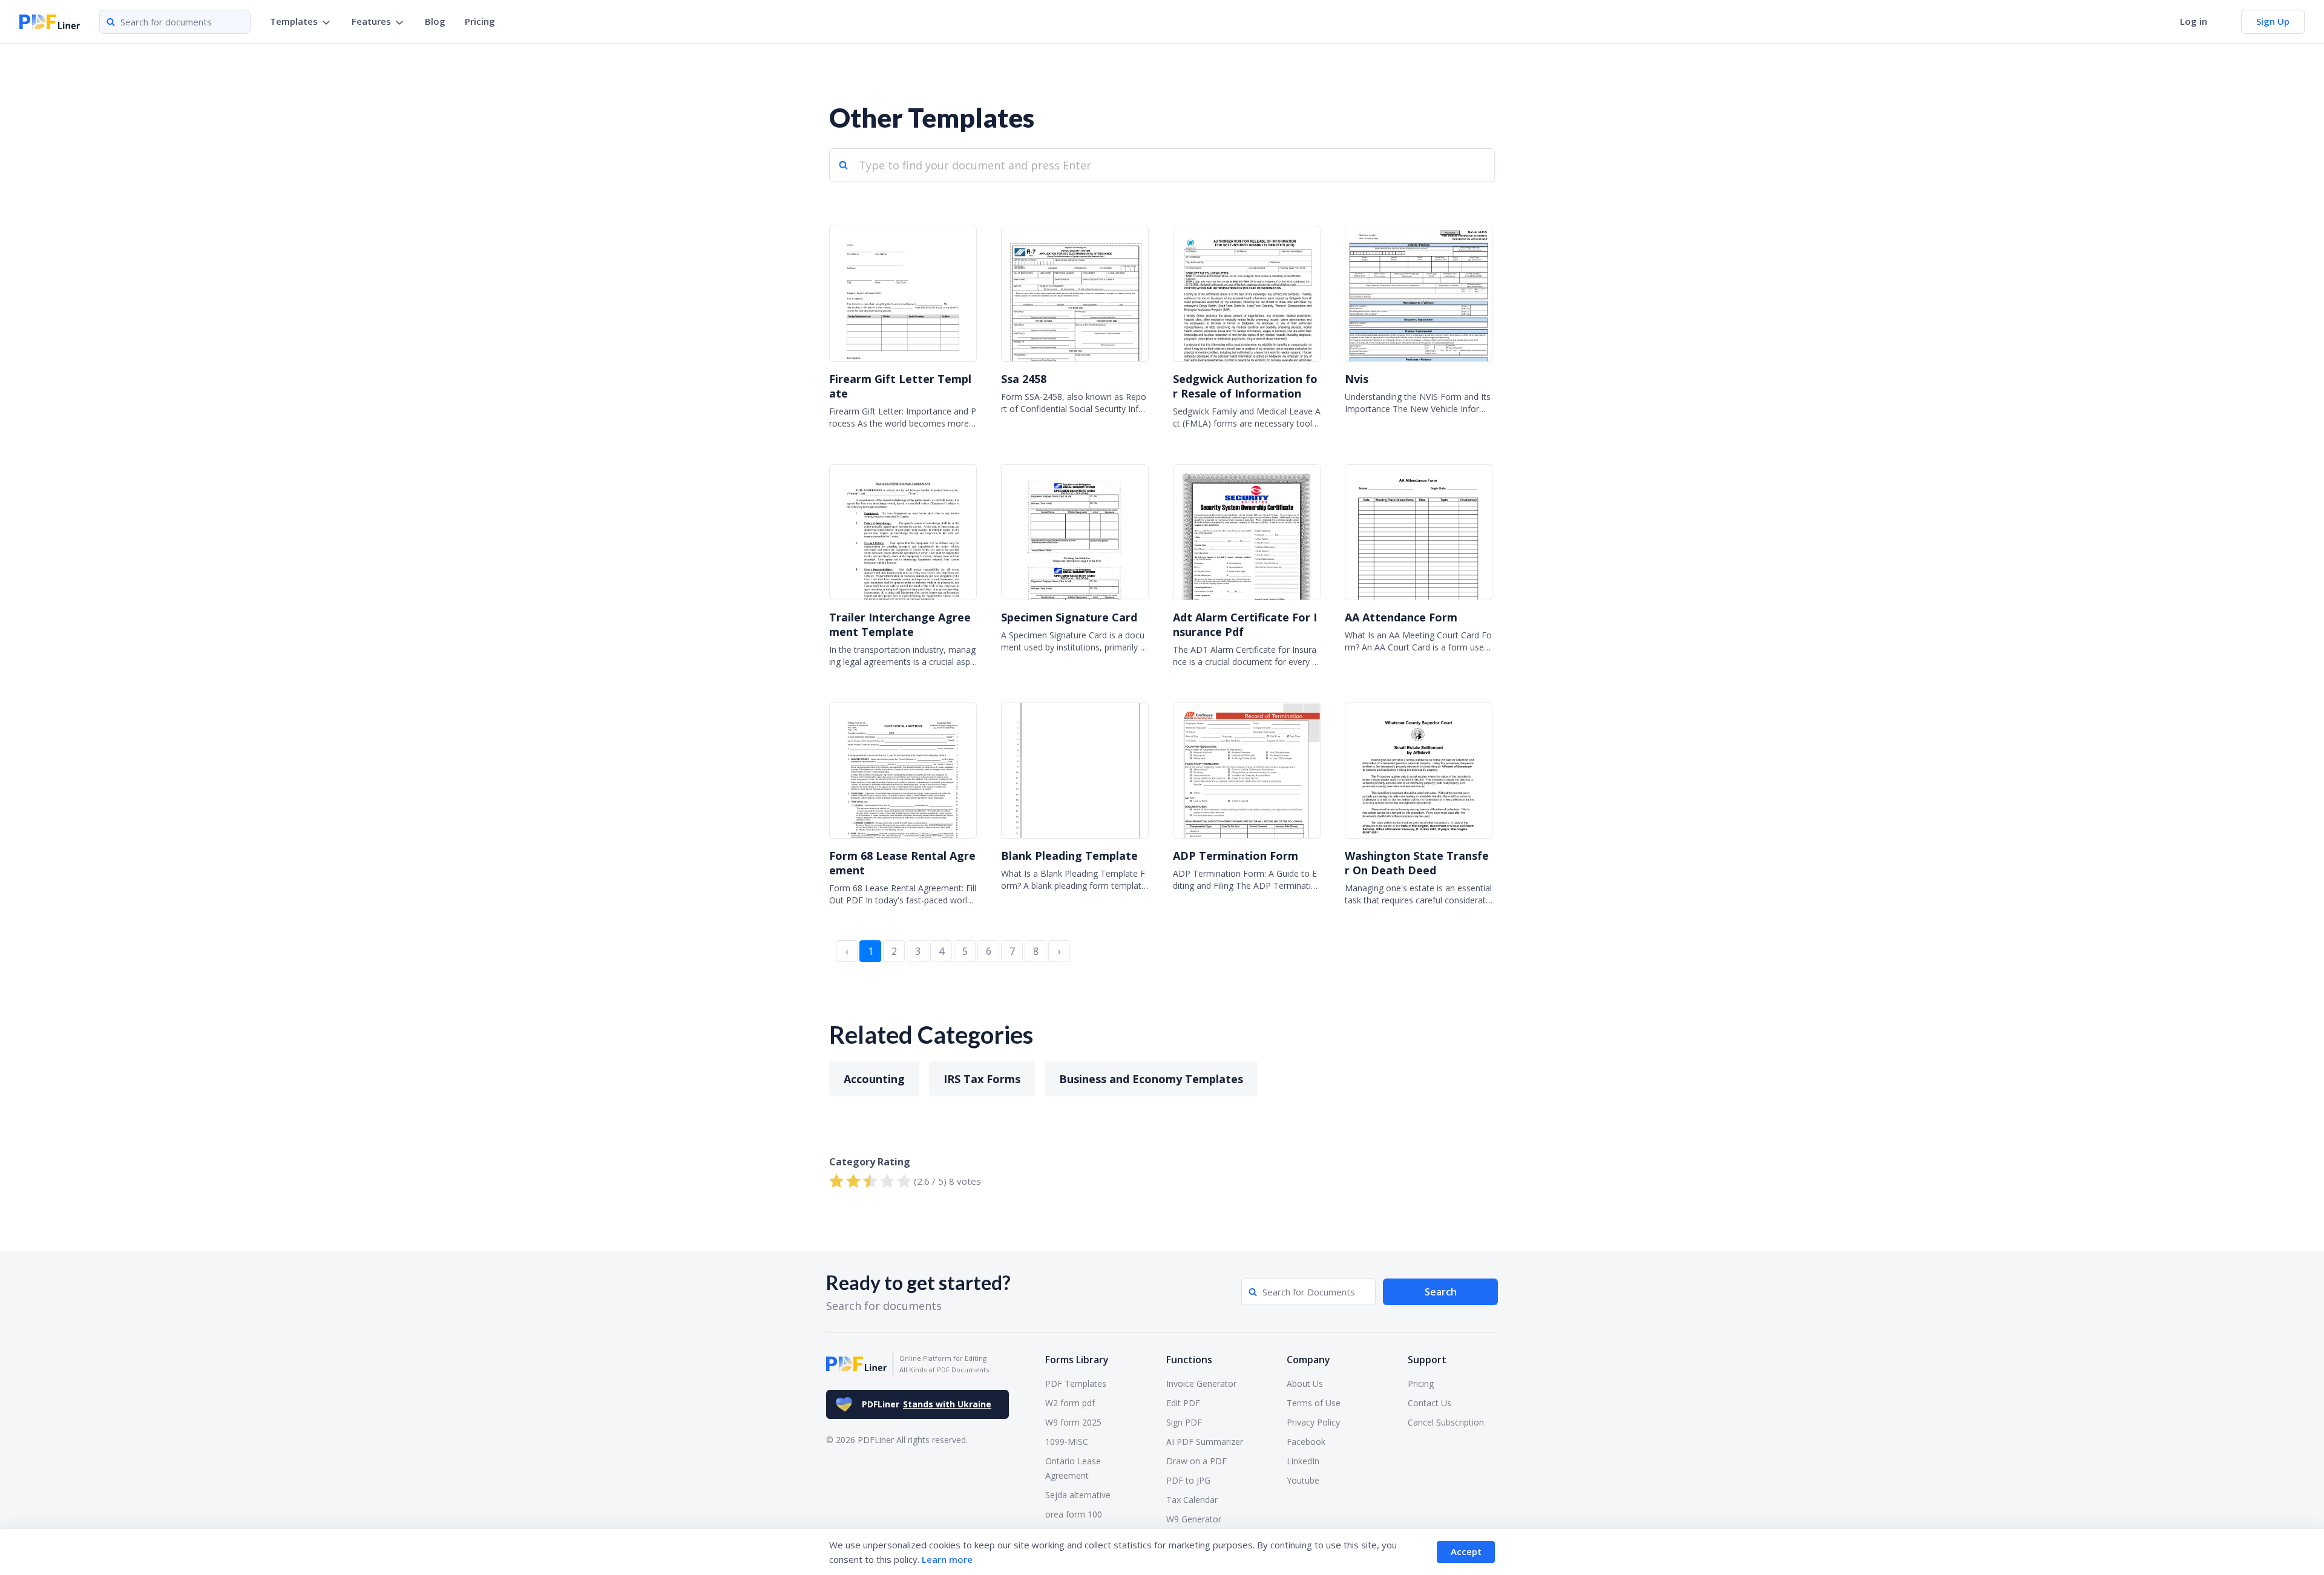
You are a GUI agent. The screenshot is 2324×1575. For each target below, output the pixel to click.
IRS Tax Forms (982, 1079)
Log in (2194, 21)
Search (1441, 1292)
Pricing (480, 21)
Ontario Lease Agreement (1073, 1468)
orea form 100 (1074, 1514)
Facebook (1306, 1442)
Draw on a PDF (1196, 1461)
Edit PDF (1183, 1403)
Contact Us (1430, 1403)
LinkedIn (1303, 1461)
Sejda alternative (1078, 1495)
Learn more (947, 1559)
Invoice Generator (1201, 1383)
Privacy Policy (1313, 1422)
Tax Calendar (1192, 1500)
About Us (1305, 1383)
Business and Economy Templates (1151, 1079)
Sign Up (2273, 21)
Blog (435, 21)
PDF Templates (1076, 1383)
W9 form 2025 (1073, 1422)
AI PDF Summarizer (1205, 1442)
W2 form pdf (1070, 1403)
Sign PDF (1184, 1422)
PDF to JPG (1188, 1480)
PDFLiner (927, 1404)
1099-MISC (1067, 1442)
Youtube (1303, 1480)
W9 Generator (1194, 1519)
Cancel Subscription (1446, 1422)
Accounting (874, 1079)
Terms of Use (1314, 1403)
